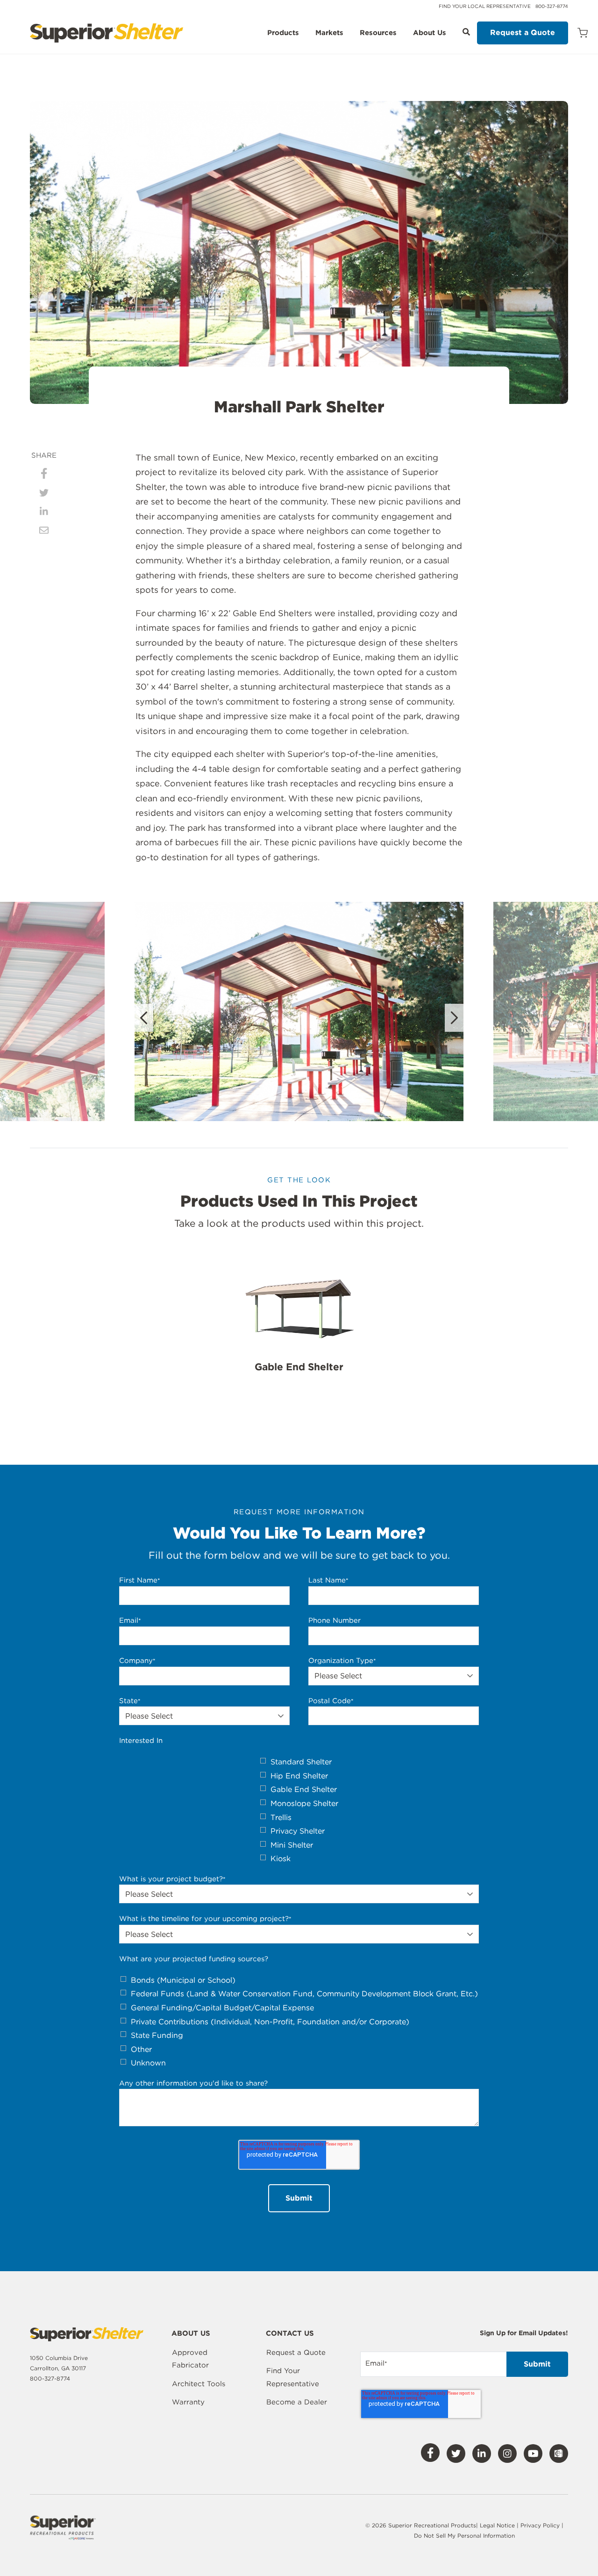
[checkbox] (299, 1810)
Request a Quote (523, 32)
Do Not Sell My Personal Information (464, 2536)
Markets (329, 33)
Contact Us (290, 2334)
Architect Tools (199, 2384)
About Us (430, 33)
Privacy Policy (541, 2525)
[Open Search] (466, 32)
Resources (378, 33)
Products (283, 33)
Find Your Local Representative (485, 6)
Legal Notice (497, 2525)
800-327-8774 (552, 6)
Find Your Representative (293, 2377)
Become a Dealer (297, 2402)
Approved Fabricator (190, 2359)
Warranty (188, 2402)
